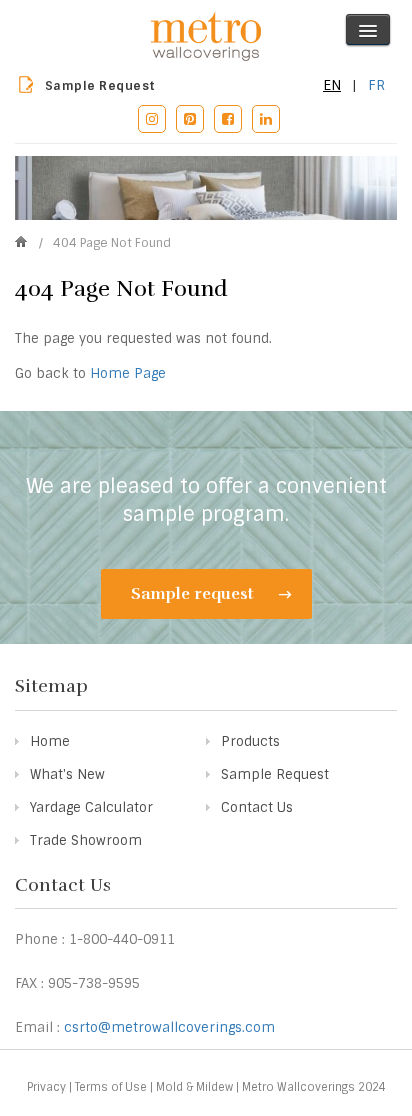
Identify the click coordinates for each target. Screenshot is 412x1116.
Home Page (128, 373)
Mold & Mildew (194, 1087)
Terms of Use (111, 1087)
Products (250, 741)
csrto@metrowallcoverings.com (169, 1027)
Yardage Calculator (91, 807)
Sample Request (100, 86)
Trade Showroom (86, 840)
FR (376, 85)
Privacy (46, 1087)
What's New (67, 774)
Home (50, 741)
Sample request (194, 594)
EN (332, 85)
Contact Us (257, 807)
